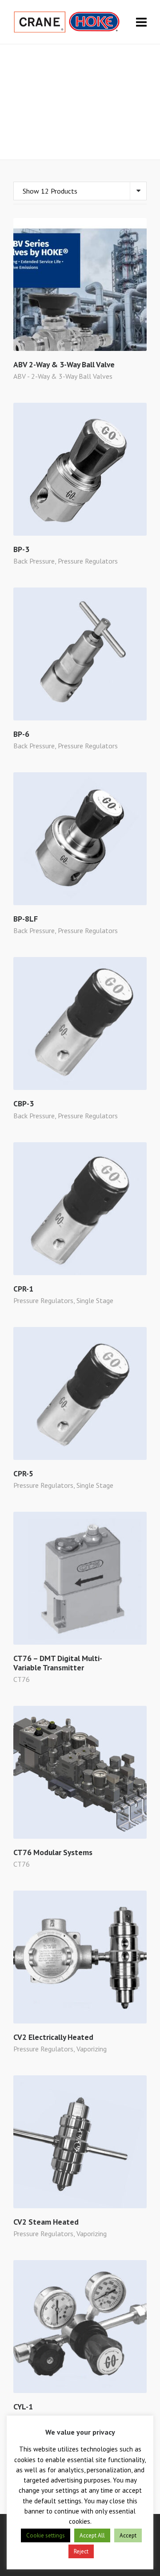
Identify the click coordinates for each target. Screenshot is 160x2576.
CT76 (22, 1679)
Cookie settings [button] (46, 2535)
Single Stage (95, 1300)
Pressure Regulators (88, 561)
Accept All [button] (92, 2535)
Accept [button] (128, 2535)
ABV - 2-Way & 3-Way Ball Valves (63, 376)
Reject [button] (81, 2551)
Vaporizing (92, 2049)
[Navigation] (141, 22)
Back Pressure (34, 561)
